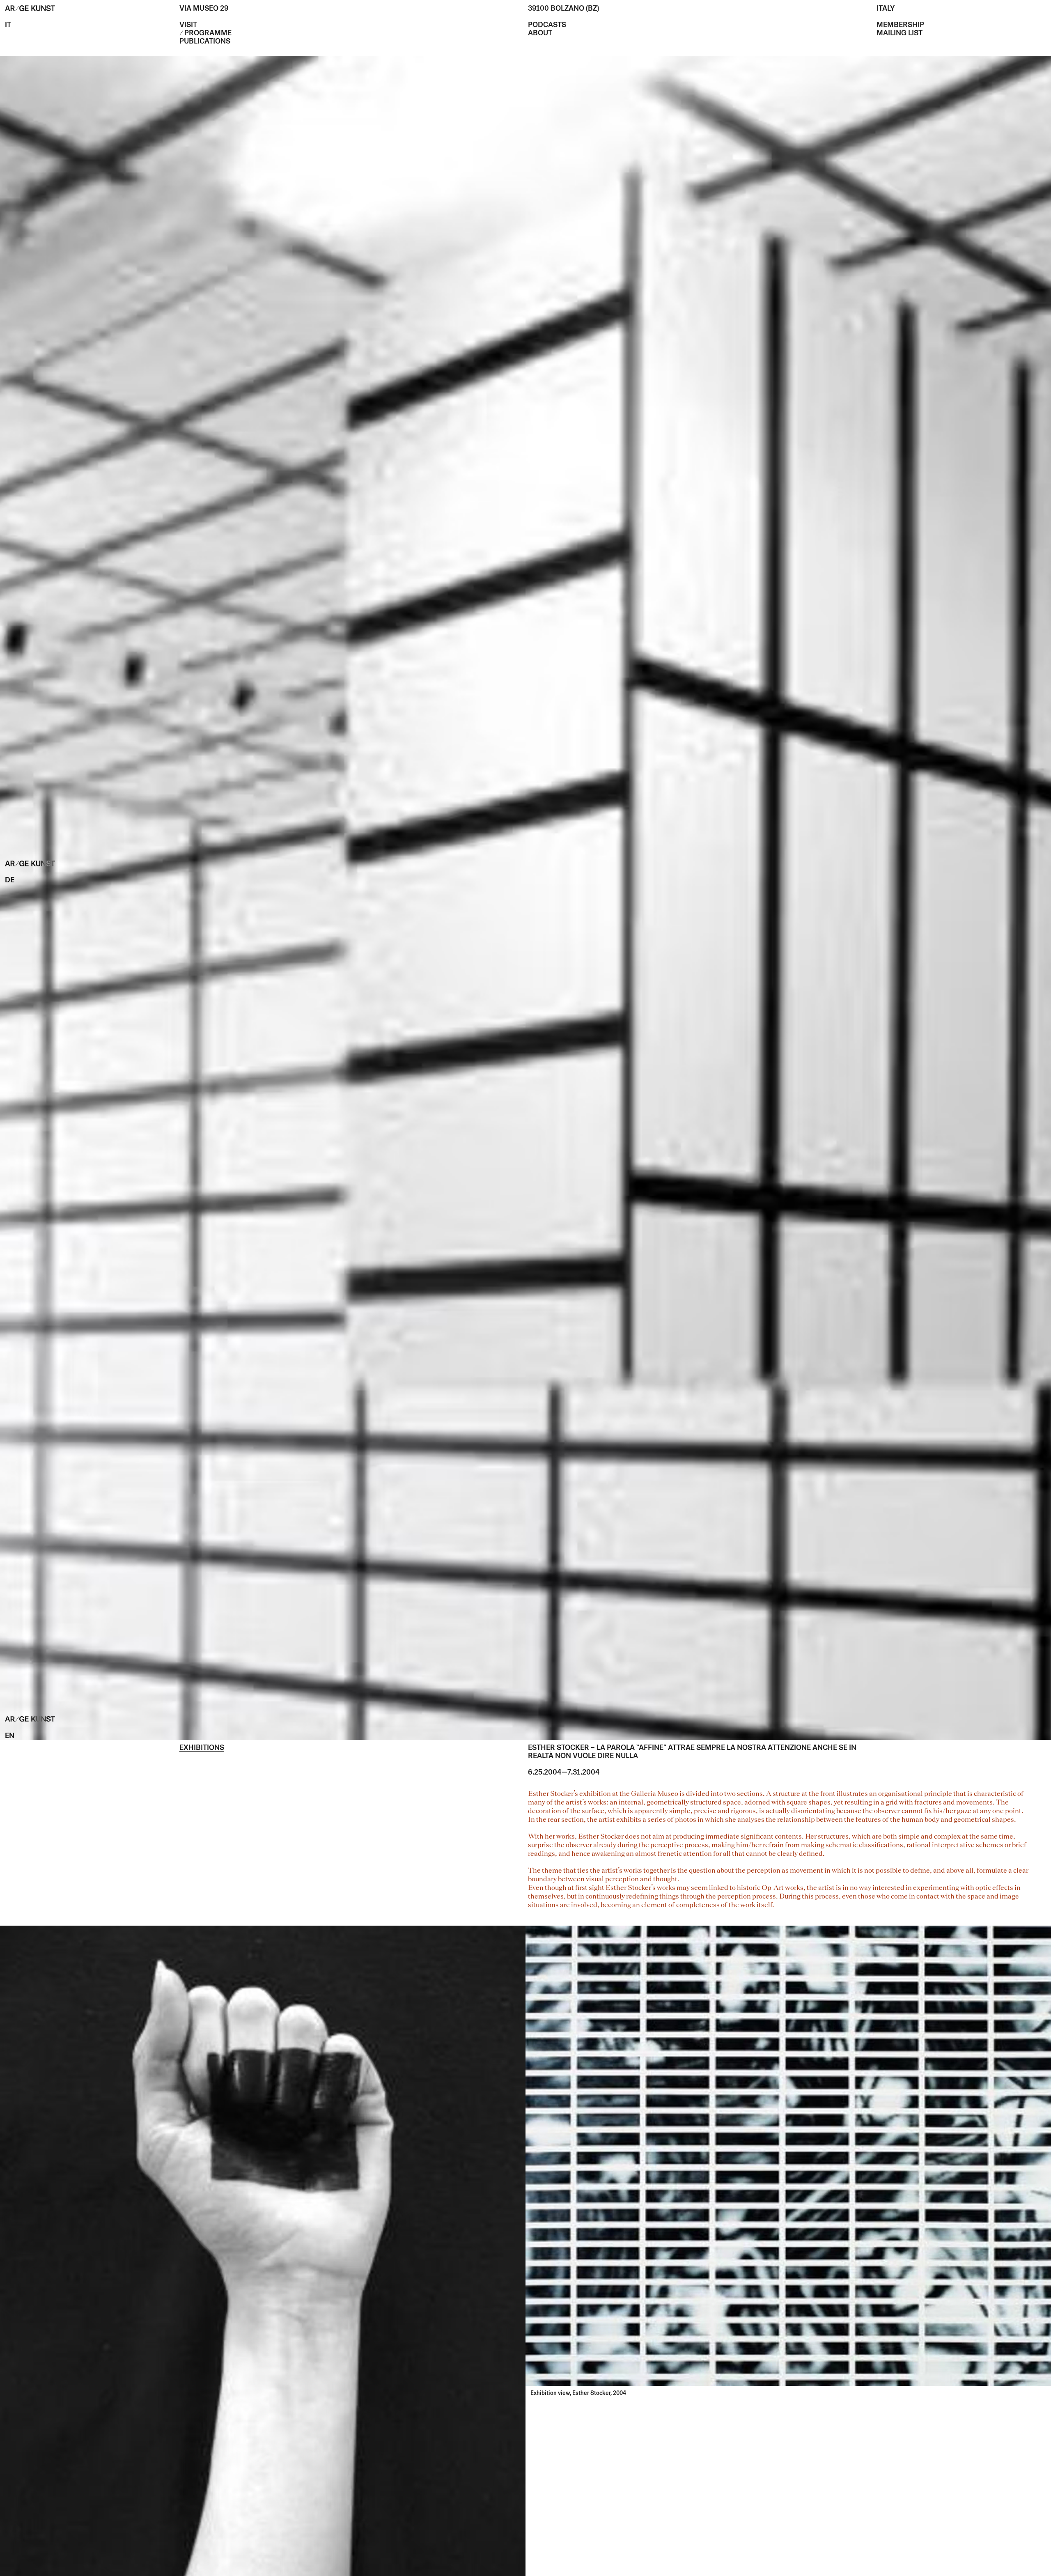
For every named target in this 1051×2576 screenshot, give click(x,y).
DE (10, 881)
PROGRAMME (208, 34)
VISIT (188, 25)
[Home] (30, 9)
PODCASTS (547, 25)
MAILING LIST (900, 34)
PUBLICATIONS (205, 42)
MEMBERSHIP (900, 25)
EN (10, 1736)
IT (8, 25)
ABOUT (540, 34)
